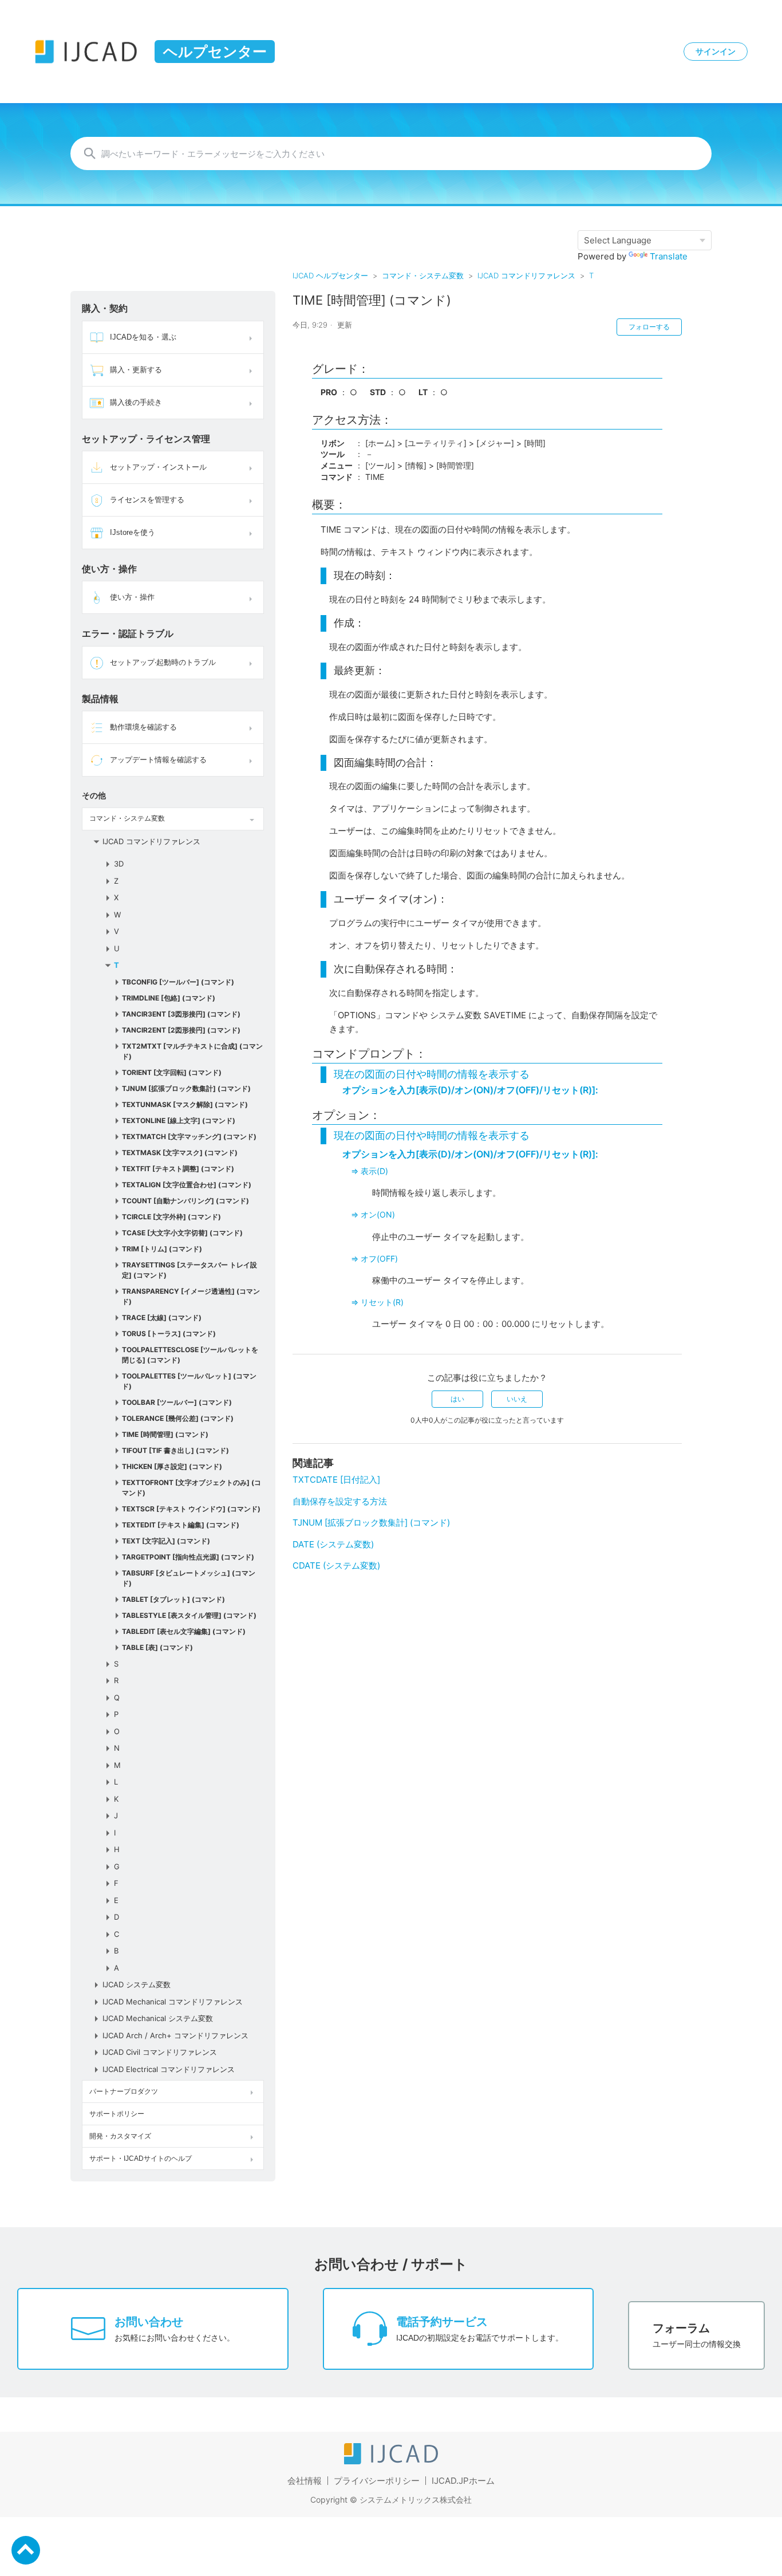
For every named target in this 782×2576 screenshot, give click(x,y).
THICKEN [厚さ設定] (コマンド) (172, 1466)
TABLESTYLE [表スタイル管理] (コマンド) (189, 1615)
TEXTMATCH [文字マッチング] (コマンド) (189, 1137)
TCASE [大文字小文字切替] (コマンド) (182, 1233)
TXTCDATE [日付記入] (336, 1480)
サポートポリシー (117, 2114)
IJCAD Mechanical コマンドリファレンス (173, 2002)
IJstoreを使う (133, 532)
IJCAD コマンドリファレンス (526, 275)
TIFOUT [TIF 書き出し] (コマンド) (175, 1450)
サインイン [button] (716, 52)
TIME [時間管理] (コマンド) (165, 1434)
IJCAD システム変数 (137, 1984)
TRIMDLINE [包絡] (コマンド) (169, 998)
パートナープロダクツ (124, 2091)
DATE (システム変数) (333, 1544)
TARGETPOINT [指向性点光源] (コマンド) (188, 1557)
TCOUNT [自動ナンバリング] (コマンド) (185, 1201)
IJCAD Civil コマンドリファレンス (160, 2052)
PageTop (26, 2550)
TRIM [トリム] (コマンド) (162, 1249)
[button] (252, 337)
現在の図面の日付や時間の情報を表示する (432, 1074)
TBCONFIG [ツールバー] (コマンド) (178, 982)
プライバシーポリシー (377, 2481)
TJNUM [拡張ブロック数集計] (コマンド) (186, 1088)
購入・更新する (136, 370)
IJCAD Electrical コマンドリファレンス (169, 2069)
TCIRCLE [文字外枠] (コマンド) (171, 1217)
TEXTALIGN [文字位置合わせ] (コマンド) (187, 1185)
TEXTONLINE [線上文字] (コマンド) (179, 1120)
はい (457, 1399)
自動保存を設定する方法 (340, 1501)
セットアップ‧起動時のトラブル (163, 662)
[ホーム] (391, 2461)
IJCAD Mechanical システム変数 (158, 2018)
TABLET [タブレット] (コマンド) (173, 1599)
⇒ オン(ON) (373, 1214)
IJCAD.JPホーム (463, 2481)
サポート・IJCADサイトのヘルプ (141, 2159)
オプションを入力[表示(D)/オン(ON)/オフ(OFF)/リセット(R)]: (470, 1090)
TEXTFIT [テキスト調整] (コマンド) (178, 1169)
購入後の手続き (136, 402)
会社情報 (305, 2481)
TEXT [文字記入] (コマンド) (166, 1541)
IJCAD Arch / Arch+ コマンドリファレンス (175, 2035)
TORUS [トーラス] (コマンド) (169, 1334)
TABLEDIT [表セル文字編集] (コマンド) (184, 1631)
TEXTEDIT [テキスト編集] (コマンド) (181, 1525)
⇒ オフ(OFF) (374, 1259)
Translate (669, 256)
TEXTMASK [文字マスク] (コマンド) (180, 1153)
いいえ (517, 1399)
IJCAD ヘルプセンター (330, 275)
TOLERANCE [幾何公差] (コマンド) (178, 1418)
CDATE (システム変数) (336, 1565)
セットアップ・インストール (158, 467)
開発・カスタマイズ (120, 2136)
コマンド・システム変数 (423, 275)
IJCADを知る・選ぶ (143, 337)
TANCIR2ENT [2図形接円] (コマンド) (181, 1030)
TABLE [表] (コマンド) (157, 1647)
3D (119, 864)
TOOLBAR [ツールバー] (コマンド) (177, 1402)
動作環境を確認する (143, 727)
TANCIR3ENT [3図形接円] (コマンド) (181, 1014)
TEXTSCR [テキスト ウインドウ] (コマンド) (191, 1509)
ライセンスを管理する (147, 500)
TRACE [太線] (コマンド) (162, 1317)
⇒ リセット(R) (377, 1302)
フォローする (649, 327)
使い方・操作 (132, 597)
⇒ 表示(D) (370, 1171)
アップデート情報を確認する (158, 760)
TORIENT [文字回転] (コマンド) (172, 1072)
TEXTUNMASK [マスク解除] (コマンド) (185, 1104)
